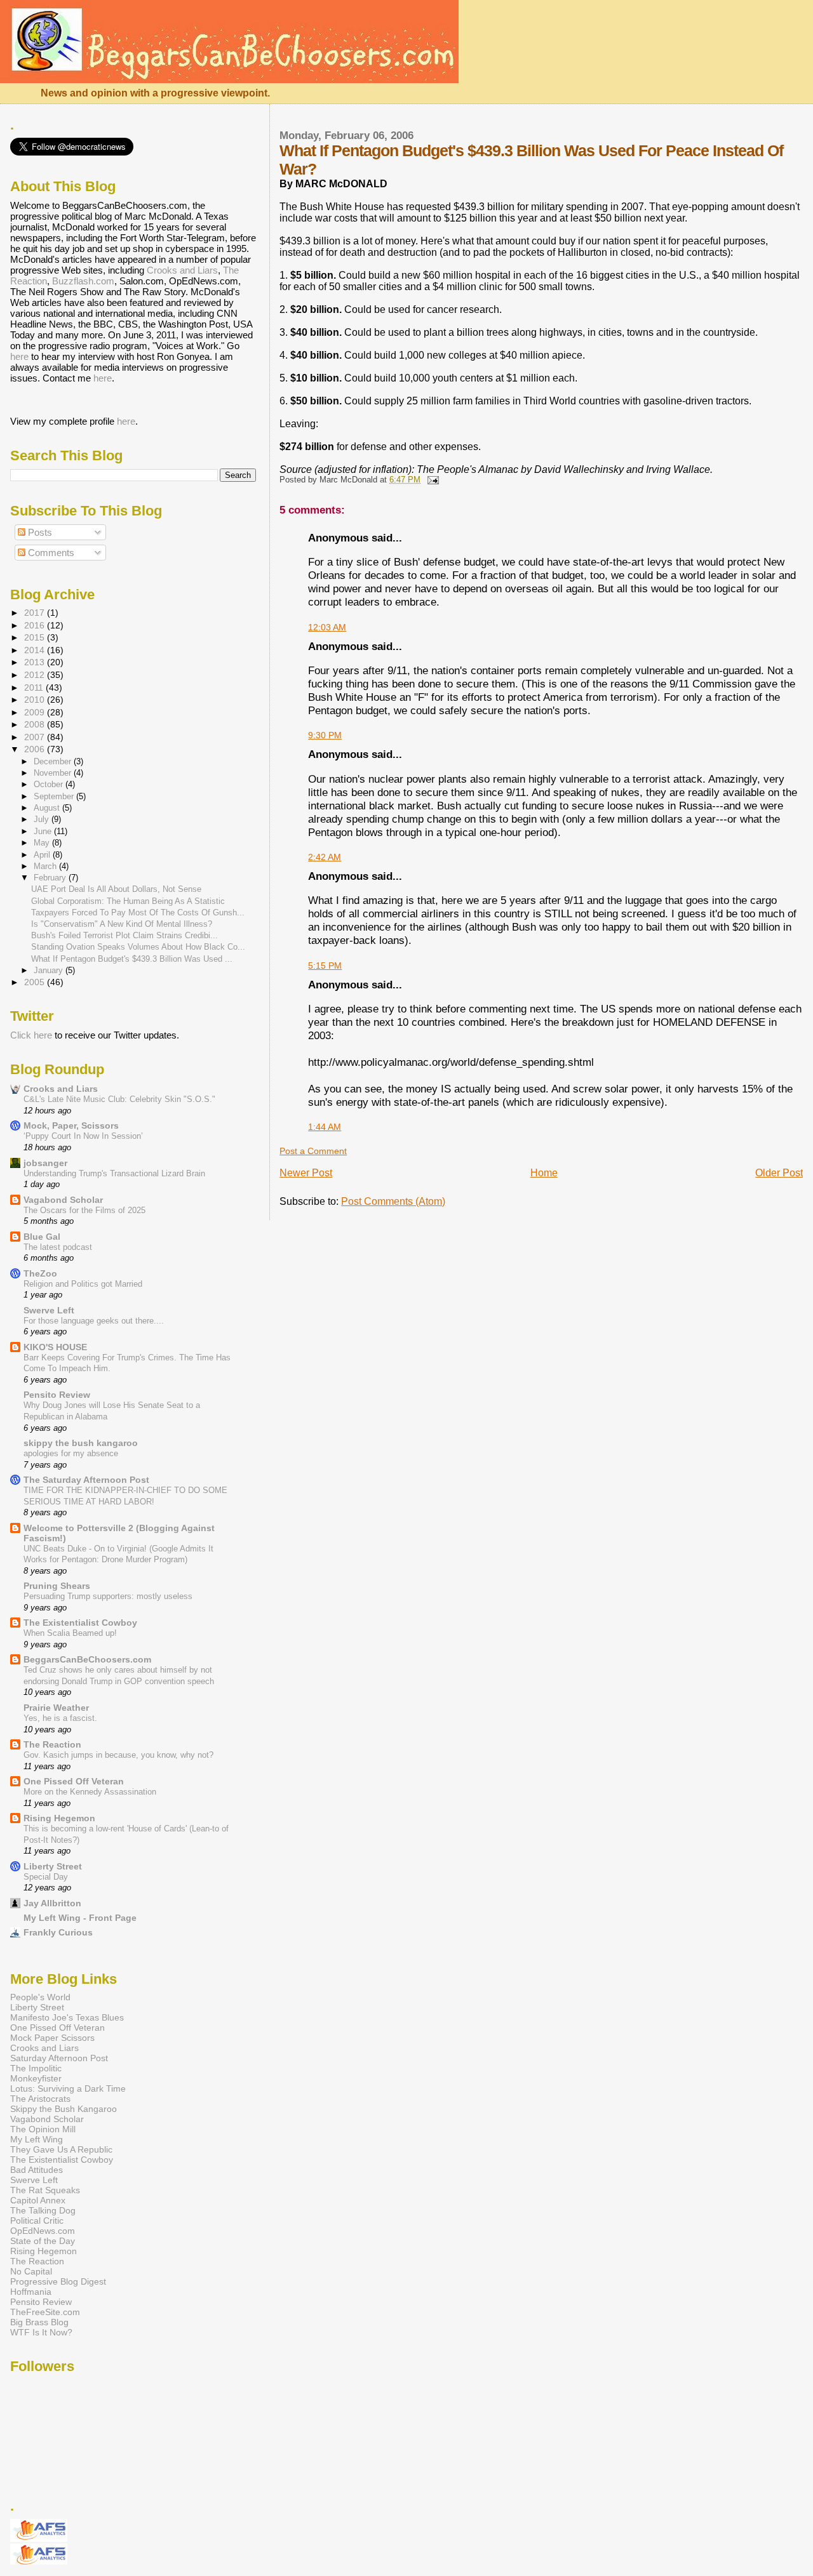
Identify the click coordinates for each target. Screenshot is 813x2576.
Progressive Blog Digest (58, 2281)
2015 (36, 637)
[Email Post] (431, 480)
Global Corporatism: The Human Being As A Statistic (128, 901)
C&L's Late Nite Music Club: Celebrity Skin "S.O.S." (119, 1099)
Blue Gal (42, 1237)
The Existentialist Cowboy (80, 1623)
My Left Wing (37, 2139)
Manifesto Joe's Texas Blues (67, 2017)
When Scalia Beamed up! (70, 1633)
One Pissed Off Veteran (74, 1781)
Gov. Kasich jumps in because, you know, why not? (118, 1755)
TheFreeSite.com (45, 2312)
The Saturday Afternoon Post (86, 1480)
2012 (36, 675)
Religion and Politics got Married (83, 1284)
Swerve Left (49, 1310)
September (55, 796)
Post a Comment (313, 1151)
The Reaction (52, 1744)
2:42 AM (325, 857)
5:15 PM (325, 966)
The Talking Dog (43, 2210)
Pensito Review (57, 1395)
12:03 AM (327, 627)
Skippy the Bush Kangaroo (64, 2109)
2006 (36, 749)
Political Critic (37, 2221)
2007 (36, 737)
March (46, 866)
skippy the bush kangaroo (81, 1443)
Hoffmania (31, 2292)
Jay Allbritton (52, 1903)
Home (544, 1173)
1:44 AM (325, 1127)
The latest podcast (58, 1247)
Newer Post (306, 1173)
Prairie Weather (56, 1708)
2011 (35, 687)
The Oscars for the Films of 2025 (84, 1210)
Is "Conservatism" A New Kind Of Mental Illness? (122, 924)
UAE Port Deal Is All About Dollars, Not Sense (116, 889)
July (43, 819)
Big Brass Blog (39, 2322)
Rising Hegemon (59, 1818)
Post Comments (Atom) (393, 1201)
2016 (36, 625)
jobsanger (45, 1163)
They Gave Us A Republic (61, 2149)
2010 (36, 700)
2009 (36, 712)
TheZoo (40, 1273)
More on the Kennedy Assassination (90, 1792)
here (19, 356)
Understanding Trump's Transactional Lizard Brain (114, 1173)
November (54, 773)
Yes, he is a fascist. (60, 1718)
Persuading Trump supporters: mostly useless (108, 1596)
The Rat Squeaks (45, 2190)
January (50, 970)
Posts (39, 532)
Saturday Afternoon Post (59, 2058)
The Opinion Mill (43, 2129)
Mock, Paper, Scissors (71, 1125)
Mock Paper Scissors (52, 2038)
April (43, 855)
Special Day (46, 1877)
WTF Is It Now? (41, 2332)
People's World (40, 1997)
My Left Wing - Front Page (80, 1918)
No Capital (31, 2271)
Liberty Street (53, 1866)
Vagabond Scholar (63, 1200)
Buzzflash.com (83, 281)
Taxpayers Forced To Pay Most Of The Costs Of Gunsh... (138, 913)
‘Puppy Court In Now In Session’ (83, 1136)
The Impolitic (36, 2068)
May (43, 843)
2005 (36, 982)
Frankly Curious (58, 1932)
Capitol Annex (38, 2200)
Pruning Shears (57, 1586)
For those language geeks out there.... (94, 1321)
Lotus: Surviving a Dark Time (68, 2088)
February (51, 878)
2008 (36, 724)
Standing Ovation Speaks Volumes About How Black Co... (138, 947)
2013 (36, 662)
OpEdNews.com (43, 2231)
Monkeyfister (36, 2078)
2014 (36, 650)
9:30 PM (325, 735)
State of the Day (43, 2241)
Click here (31, 1035)
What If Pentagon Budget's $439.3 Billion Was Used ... (132, 959)
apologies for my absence (71, 1453)
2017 (36, 613)
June (44, 831)
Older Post (779, 1173)
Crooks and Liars (182, 270)
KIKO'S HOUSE (55, 1347)
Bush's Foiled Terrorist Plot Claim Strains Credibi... (124, 935)
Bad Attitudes (37, 2170)
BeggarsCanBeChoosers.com (87, 1659)
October (50, 784)
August (48, 808)
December (54, 761)
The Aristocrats (40, 2099)
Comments (50, 553)
